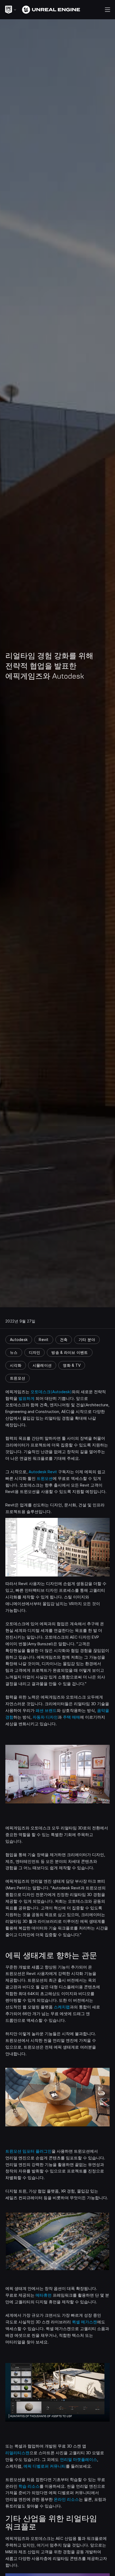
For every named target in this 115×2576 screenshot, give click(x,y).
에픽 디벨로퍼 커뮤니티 (45, 2466)
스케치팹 (62, 2007)
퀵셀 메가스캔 (85, 2322)
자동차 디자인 (45, 1717)
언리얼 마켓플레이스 (78, 2460)
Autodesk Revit (43, 1472)
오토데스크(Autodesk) (51, 1392)
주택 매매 (71, 1717)
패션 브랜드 (46, 1711)
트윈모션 (45, 1479)
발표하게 (26, 1399)
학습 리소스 (29, 2486)
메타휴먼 (44, 2295)
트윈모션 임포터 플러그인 (28, 2151)
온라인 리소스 (66, 2499)
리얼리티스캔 (17, 2453)
